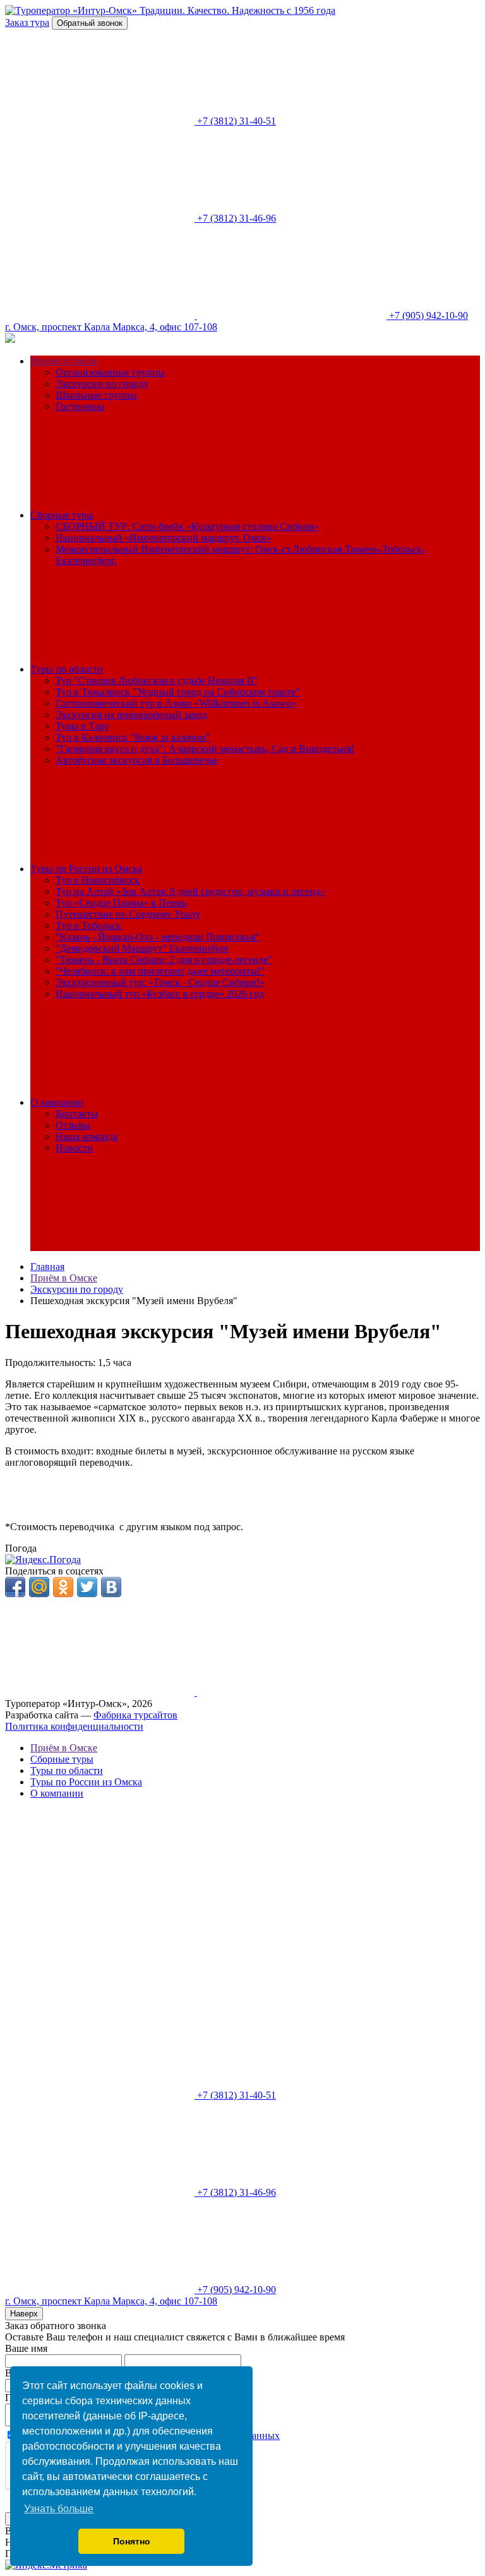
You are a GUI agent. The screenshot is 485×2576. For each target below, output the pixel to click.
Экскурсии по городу (102, 384)
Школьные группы (96, 395)
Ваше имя (26, 2348)
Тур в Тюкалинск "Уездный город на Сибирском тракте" (178, 692)
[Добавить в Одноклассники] (63, 1587)
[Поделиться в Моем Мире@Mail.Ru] (39, 1587)
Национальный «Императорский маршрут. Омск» (164, 538)
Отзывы (73, 1125)
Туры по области (67, 669)
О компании (57, 1102)
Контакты (77, 1114)
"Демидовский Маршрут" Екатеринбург (142, 948)
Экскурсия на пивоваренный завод (131, 715)
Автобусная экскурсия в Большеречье (137, 760)
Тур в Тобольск (88, 926)
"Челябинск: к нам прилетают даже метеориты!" (160, 971)
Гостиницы (80, 406)
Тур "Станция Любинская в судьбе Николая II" (157, 680)
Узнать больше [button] (59, 2509)
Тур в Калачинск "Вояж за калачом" (133, 737)
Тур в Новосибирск (98, 880)
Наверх (24, 2314)
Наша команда (87, 1136)
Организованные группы (110, 372)
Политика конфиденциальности (74, 1726)
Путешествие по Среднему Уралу (128, 914)
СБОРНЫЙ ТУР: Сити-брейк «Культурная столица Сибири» (187, 526)
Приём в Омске (64, 361)
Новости (74, 1148)
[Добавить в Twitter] (87, 1587)
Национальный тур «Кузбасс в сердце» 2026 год (160, 994)
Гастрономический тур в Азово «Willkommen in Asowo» (176, 703)
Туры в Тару (82, 726)
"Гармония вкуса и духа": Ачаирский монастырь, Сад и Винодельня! (205, 749)
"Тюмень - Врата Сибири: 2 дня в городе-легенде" (164, 960)
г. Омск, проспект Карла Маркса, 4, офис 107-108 (111, 327)
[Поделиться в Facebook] (15, 1587)
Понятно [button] (132, 2541)
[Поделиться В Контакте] (111, 1587)
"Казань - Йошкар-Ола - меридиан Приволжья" (158, 937)
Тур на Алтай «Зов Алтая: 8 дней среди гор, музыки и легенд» (190, 891)
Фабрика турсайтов (135, 1715)
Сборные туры (62, 515)
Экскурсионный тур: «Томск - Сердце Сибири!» (160, 982)
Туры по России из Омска (86, 869)
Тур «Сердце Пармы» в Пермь (121, 903)
